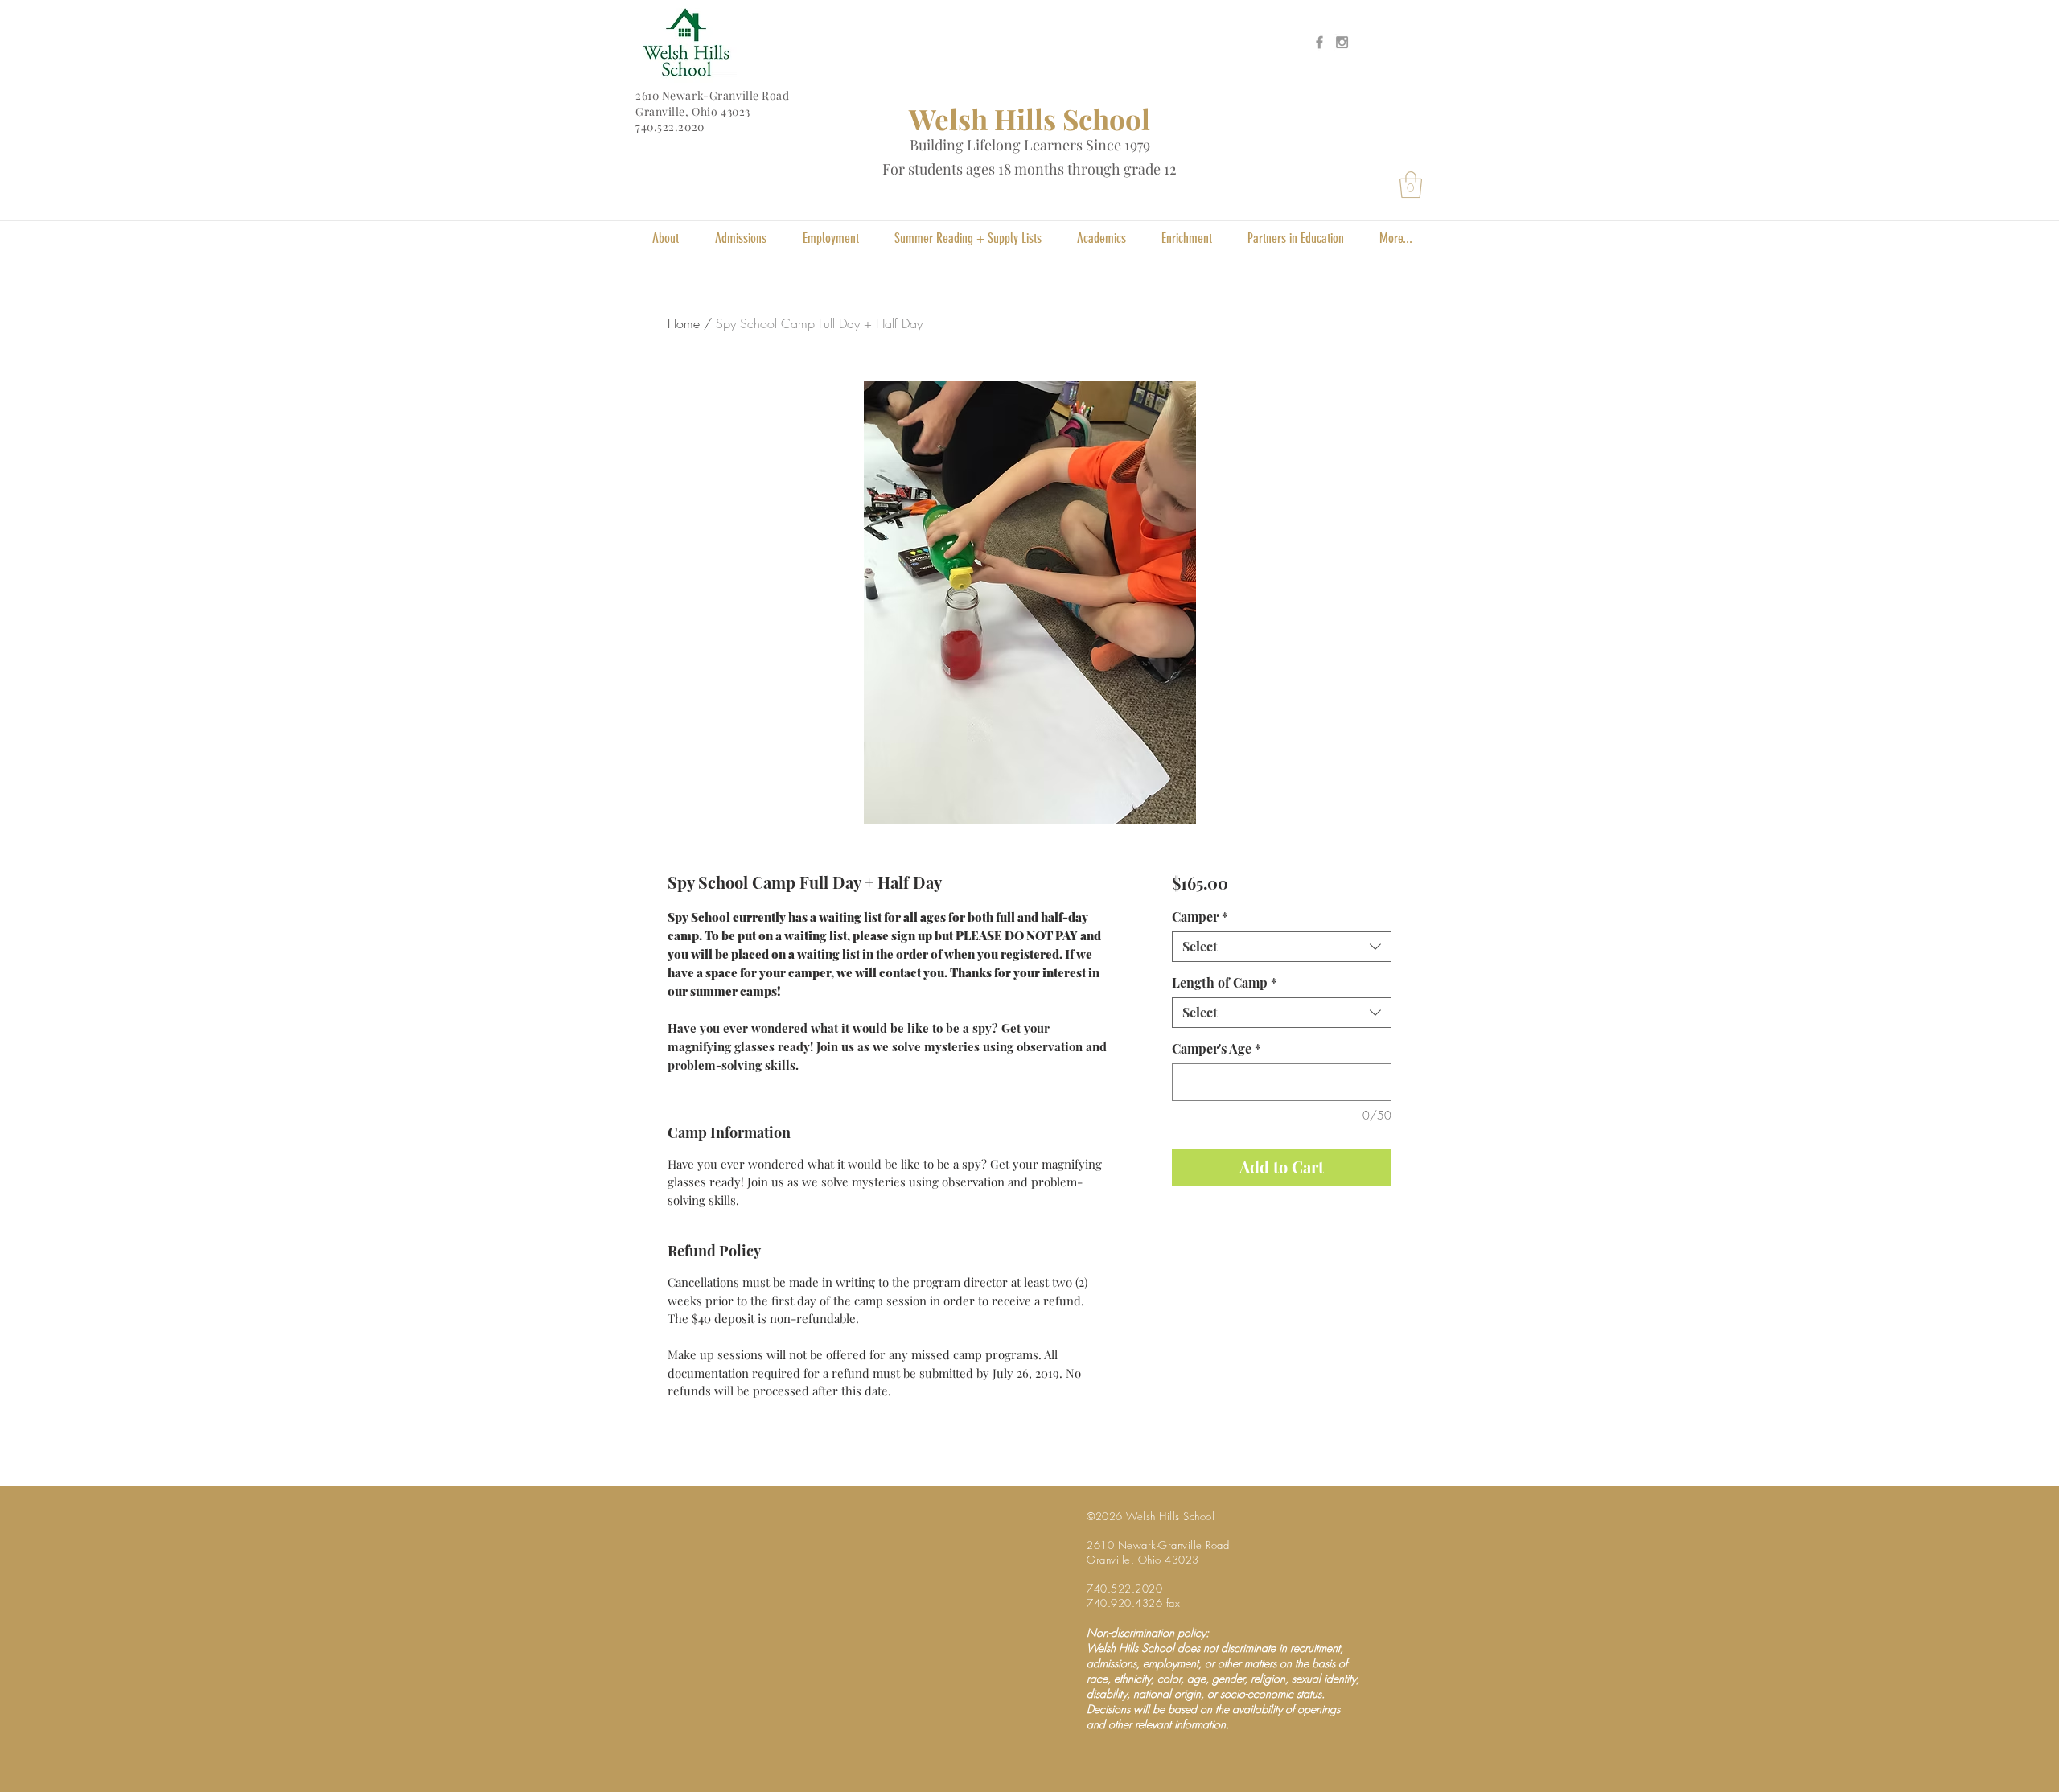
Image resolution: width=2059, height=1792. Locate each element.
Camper (1200, 917)
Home (684, 323)
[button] (1411, 185)
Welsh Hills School (1029, 119)
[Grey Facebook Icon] (1319, 42)
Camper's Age (1216, 1049)
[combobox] (1282, 947)
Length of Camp (1225, 983)
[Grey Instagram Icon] (1342, 42)
